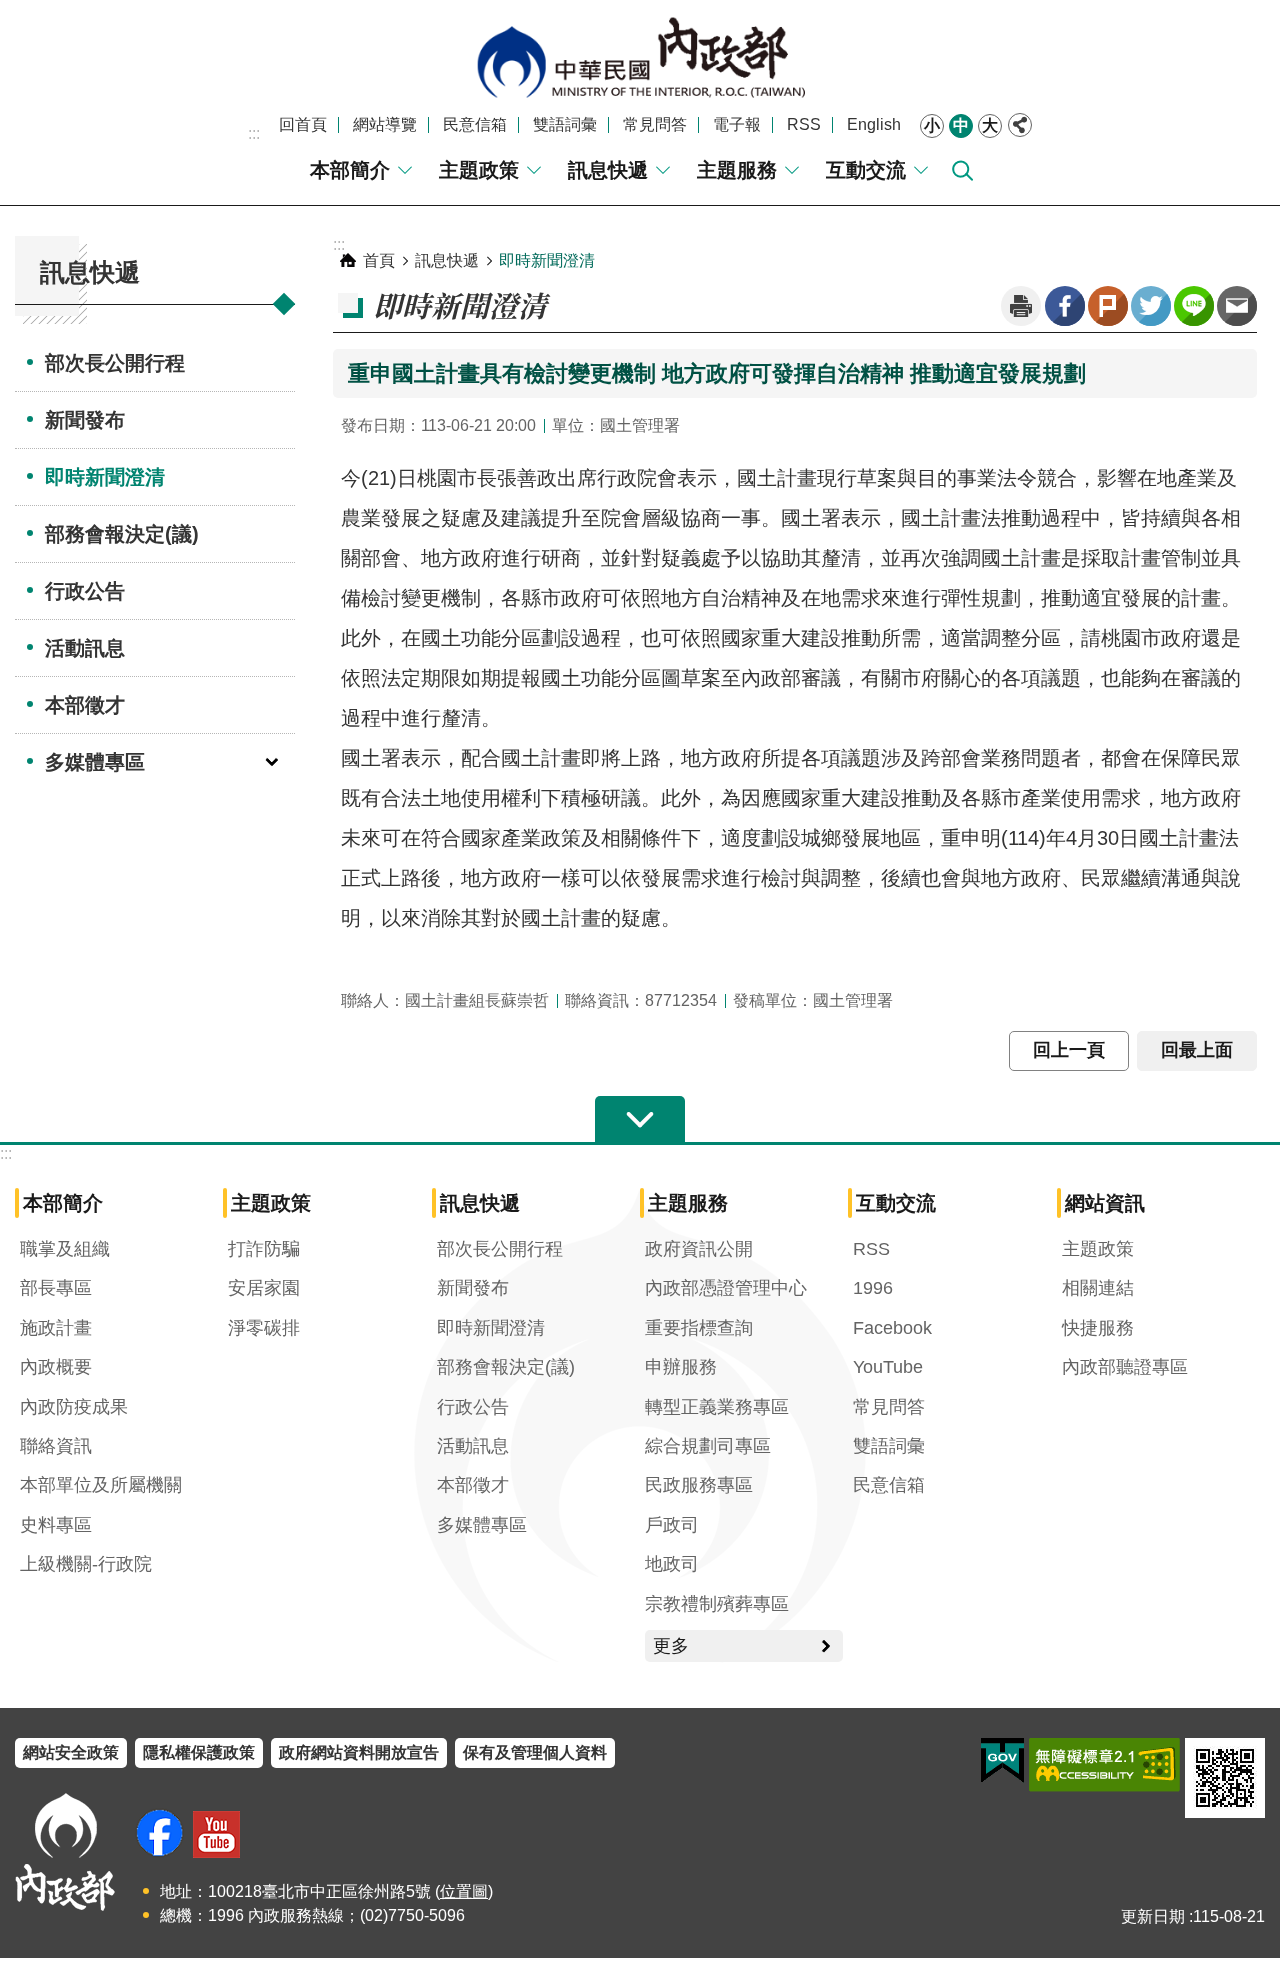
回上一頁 (1069, 1050)
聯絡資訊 (56, 1446)
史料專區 (56, 1525)
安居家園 (264, 1288)
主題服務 (737, 170)
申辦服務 (681, 1367)
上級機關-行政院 (86, 1564)
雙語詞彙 (565, 124)
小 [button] (932, 125)
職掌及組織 (65, 1249)
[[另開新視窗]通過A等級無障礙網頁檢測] (1104, 1765)
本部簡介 (350, 170)
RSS (804, 124)
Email (1237, 306)
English (874, 124)
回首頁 (303, 124)
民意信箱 (475, 124)
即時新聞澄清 (105, 477)
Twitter (1151, 306)
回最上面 (1197, 1050)
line (1194, 306)
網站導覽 (385, 124)
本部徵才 (85, 705)
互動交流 (866, 170)
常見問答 (655, 124)
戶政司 (672, 1525)
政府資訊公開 (699, 1249)
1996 (873, 1288)
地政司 (672, 1564)
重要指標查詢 (699, 1328)
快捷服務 (1098, 1328)
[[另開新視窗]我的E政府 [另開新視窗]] (1002, 1761)
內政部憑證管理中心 (726, 1288)
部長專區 (56, 1288)
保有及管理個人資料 (535, 1752)
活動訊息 (85, 648)
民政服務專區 (699, 1485)
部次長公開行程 (115, 363)
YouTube (888, 1367)
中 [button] (961, 125)
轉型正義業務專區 (717, 1407)
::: (254, 133)
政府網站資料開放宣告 (359, 1752)
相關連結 (1098, 1288)
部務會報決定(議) (122, 534)
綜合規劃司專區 (708, 1446)
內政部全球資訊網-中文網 (640, 57)
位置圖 (464, 1891)
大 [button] (990, 125)
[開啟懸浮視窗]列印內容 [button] (1021, 306)
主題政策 (479, 170)
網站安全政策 (71, 1752)
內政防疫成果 (74, 1407)
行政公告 (85, 591)
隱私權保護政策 (199, 1752)
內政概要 (56, 1367)
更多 (671, 1646)
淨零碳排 (264, 1328)
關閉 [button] (1020, 125)
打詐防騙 (264, 1249)
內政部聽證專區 (1125, 1367)
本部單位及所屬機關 (101, 1485)
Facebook (1065, 306)
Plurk (1108, 306)
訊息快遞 (608, 170)
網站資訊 (1105, 1203)
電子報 (737, 124)
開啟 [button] (640, 1120)
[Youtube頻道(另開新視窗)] (216, 1834)
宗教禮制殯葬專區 (717, 1604)
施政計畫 (56, 1328)
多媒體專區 (95, 762)
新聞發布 (85, 420)
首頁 (379, 260)
